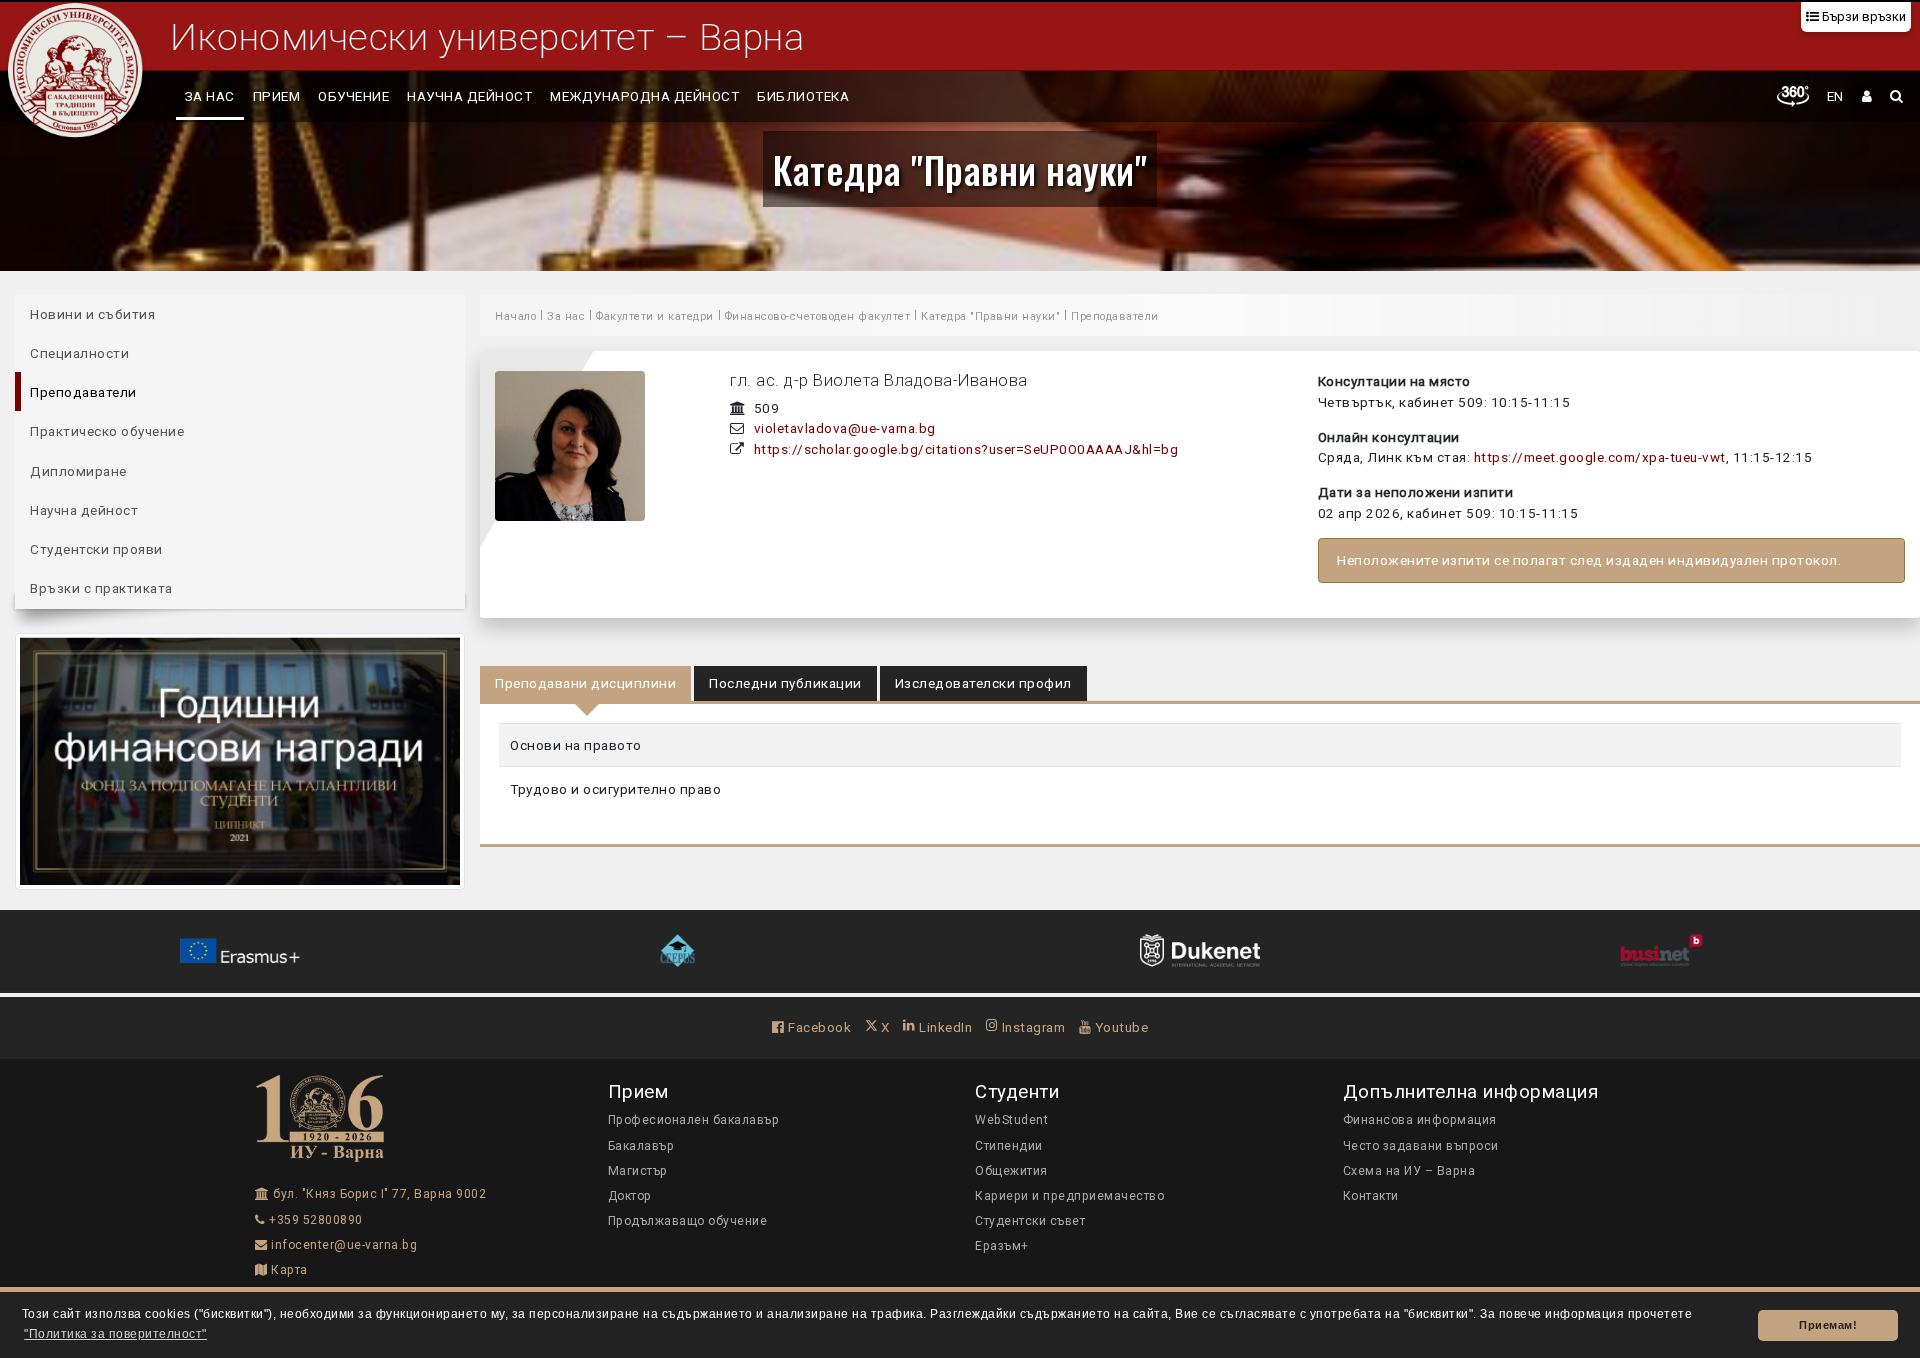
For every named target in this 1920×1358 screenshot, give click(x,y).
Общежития (1011, 1171)
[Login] (1867, 96)
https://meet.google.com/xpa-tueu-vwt (1600, 457)
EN (1835, 96)
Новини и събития (92, 314)
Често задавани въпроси (1421, 1146)
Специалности (79, 353)
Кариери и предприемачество (1069, 1196)
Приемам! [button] (1828, 1325)
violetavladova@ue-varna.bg (845, 428)
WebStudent (1011, 1120)
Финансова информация (1420, 1120)
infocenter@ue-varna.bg (342, 1245)
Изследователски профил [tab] (983, 683)
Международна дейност (644, 96)
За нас (210, 96)
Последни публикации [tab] (785, 683)
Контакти (1371, 1196)
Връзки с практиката (101, 588)
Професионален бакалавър (694, 1120)
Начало (515, 316)
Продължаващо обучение (688, 1221)
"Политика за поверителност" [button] (115, 1334)
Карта (288, 1270)
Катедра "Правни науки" (960, 169)
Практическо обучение (107, 431)
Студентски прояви (96, 549)
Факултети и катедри (655, 316)
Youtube (1119, 1027)
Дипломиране (78, 471)
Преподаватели (83, 392)
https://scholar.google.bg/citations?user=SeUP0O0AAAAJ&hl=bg (966, 449)
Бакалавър (641, 1146)
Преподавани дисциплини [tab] (585, 683)
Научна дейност (469, 96)
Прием (277, 96)
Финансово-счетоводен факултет (818, 316)
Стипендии (1009, 1146)
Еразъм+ (1002, 1246)
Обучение (353, 96)
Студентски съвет (1030, 1221)
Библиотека (803, 96)
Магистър (638, 1171)
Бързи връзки (1862, 16)
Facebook (818, 1027)
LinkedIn (944, 1027)
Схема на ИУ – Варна (1409, 1171)
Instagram (1031, 1027)
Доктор (630, 1196)
